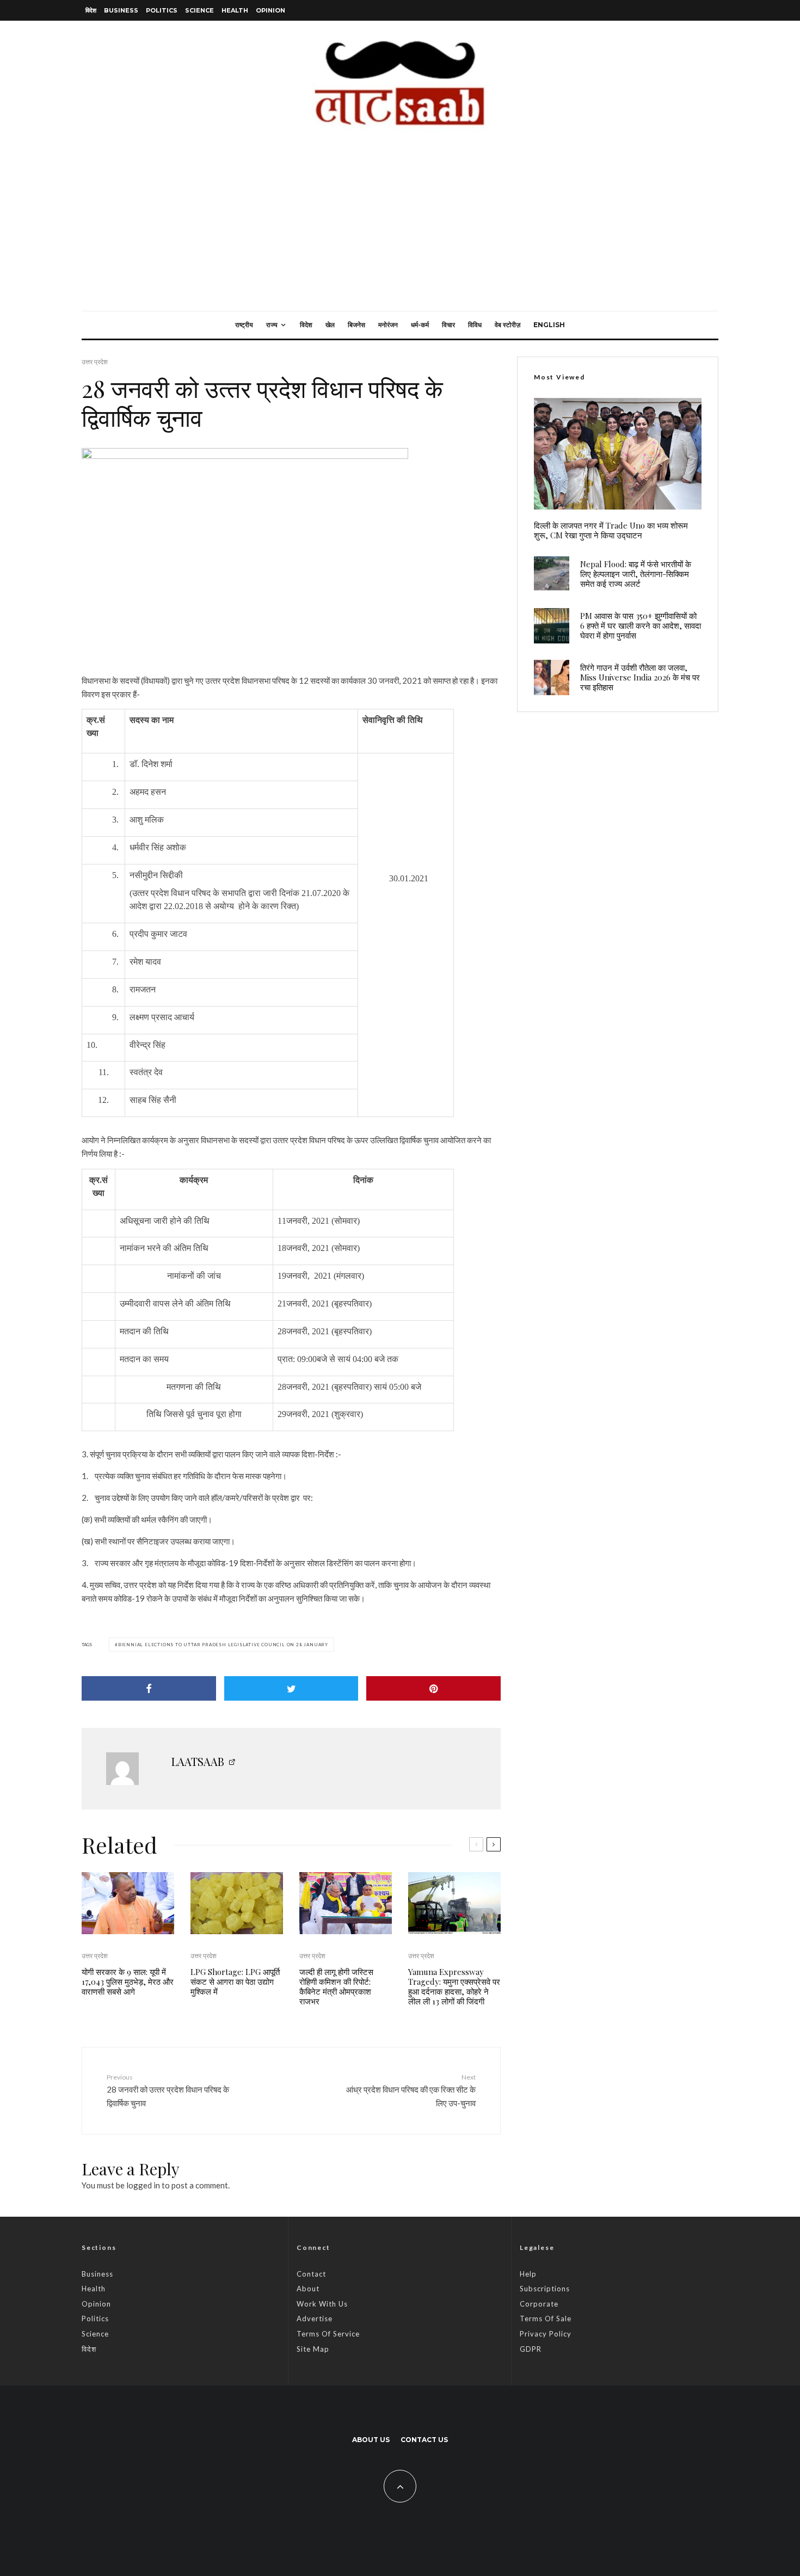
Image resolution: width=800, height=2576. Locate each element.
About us (371, 2440)
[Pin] (433, 1688)
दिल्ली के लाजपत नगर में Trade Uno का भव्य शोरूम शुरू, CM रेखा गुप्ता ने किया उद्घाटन (611, 530)
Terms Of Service (328, 2334)
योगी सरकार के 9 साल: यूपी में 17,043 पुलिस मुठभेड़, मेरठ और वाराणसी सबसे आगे (128, 1982)
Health (235, 10)
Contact (311, 2274)
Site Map (313, 2349)
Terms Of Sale (546, 2319)
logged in (143, 2185)
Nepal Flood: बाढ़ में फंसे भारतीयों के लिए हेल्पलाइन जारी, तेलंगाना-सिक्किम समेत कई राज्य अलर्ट (636, 574)
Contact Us (424, 2440)
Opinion (270, 10)
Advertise (315, 2319)
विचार (448, 325)
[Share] (149, 1688)
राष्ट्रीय (244, 325)
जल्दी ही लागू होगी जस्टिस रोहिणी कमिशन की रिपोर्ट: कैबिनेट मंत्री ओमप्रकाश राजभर (336, 1986)
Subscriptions (545, 2289)
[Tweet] (291, 1688)
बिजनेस (356, 325)
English (549, 325)
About (308, 2289)
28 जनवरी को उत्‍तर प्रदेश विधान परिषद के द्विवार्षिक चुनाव (168, 2090)
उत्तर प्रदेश (95, 362)
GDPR (531, 2349)
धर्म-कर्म (420, 325)
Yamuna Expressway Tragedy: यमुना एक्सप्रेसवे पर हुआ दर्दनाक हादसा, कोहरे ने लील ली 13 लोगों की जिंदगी (454, 1986)
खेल (330, 325)
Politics (162, 10)
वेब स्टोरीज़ (507, 325)
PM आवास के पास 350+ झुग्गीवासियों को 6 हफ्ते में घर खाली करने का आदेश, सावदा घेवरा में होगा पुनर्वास (641, 625)
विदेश (91, 10)
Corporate (539, 2304)
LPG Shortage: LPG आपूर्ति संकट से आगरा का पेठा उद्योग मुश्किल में (235, 1982)
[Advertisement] (400, 229)
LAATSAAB (198, 1761)
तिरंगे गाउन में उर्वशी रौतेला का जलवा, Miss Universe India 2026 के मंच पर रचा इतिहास (640, 677)
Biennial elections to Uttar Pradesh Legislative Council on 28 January (223, 1645)
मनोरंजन (388, 325)
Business (121, 10)
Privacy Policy (546, 2334)
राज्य (272, 325)
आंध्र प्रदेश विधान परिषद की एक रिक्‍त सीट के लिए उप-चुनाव (411, 2090)
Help (528, 2274)
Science (199, 10)
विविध (475, 325)
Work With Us (322, 2304)
